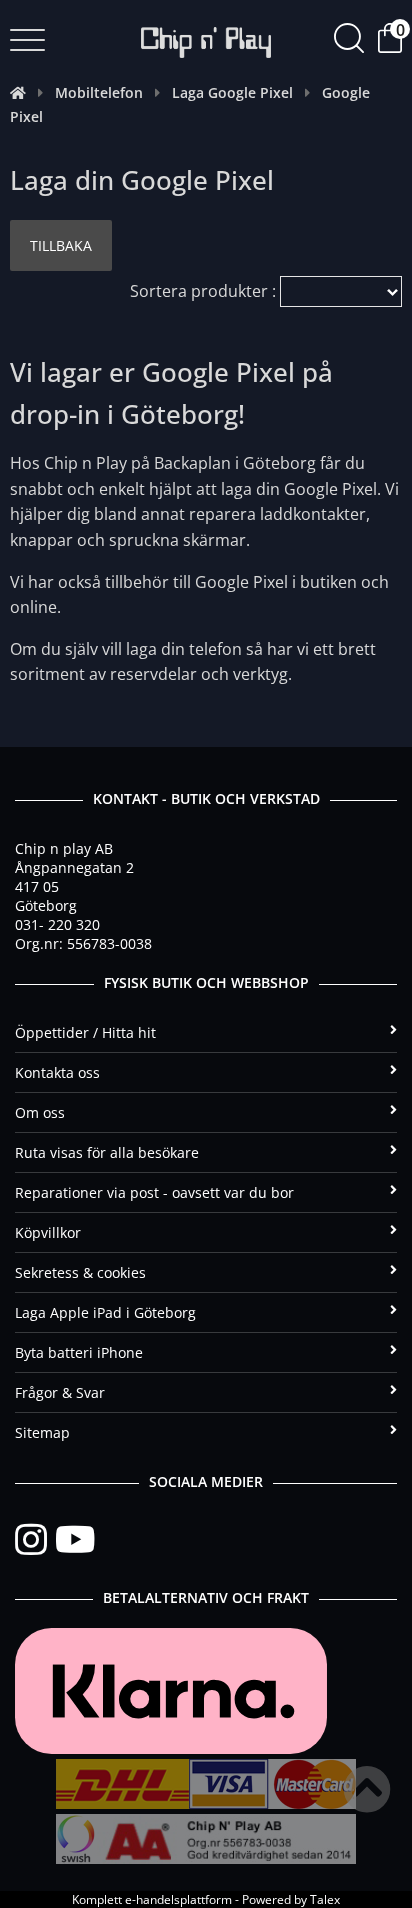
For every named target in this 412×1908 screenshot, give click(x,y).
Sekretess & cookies (80, 1272)
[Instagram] (35, 1540)
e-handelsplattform (178, 1899)
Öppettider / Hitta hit (85, 1032)
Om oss (40, 1112)
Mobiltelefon (99, 92)
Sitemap (42, 1432)
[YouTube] (75, 1540)
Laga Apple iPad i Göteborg (105, 1312)
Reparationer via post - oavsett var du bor (154, 1192)
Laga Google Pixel (232, 92)
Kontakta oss (57, 1072)
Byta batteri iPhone (79, 1352)
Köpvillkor (48, 1232)
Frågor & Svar (60, 1392)
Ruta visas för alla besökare (107, 1152)
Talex (325, 1899)
